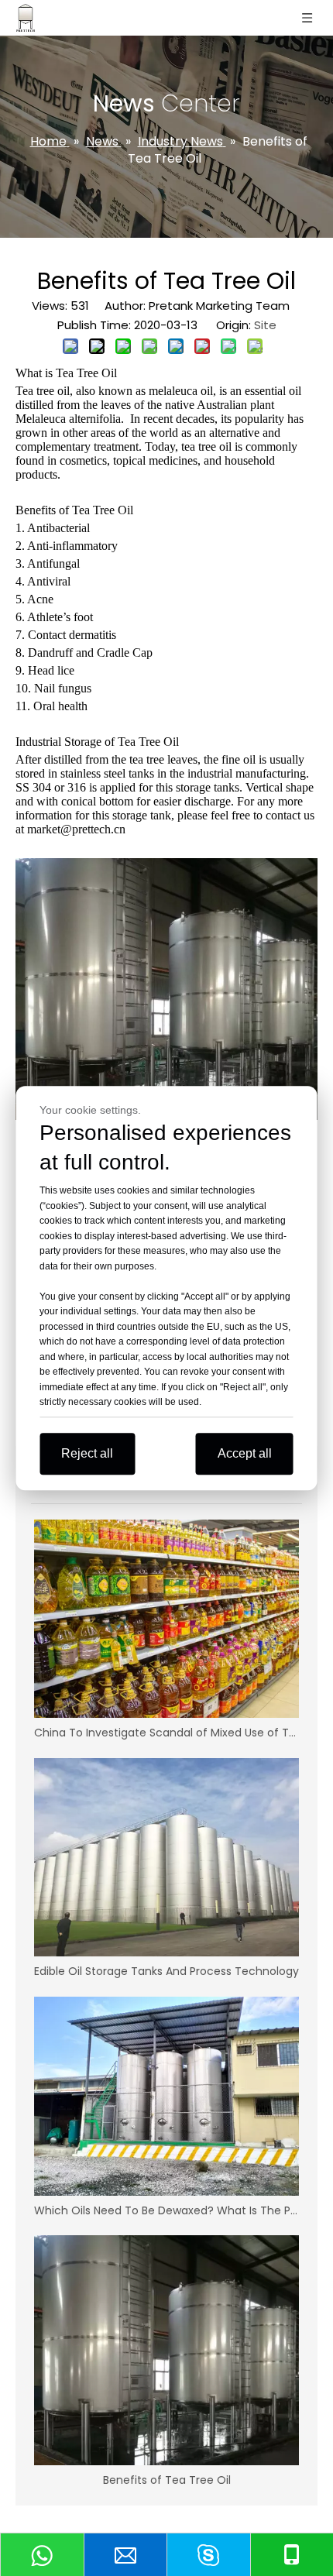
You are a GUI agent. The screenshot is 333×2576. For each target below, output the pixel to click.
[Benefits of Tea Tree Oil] (166, 2350)
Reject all (87, 1453)
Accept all (245, 1453)
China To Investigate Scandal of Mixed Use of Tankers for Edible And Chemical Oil (166, 1733)
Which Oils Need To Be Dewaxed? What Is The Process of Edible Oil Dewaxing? (166, 2210)
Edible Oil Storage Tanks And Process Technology (166, 1971)
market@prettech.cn (78, 829)
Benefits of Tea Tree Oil (167, 2480)
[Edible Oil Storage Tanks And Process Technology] (166, 1858)
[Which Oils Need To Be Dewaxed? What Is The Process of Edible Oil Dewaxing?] (166, 2096)
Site (265, 325)
